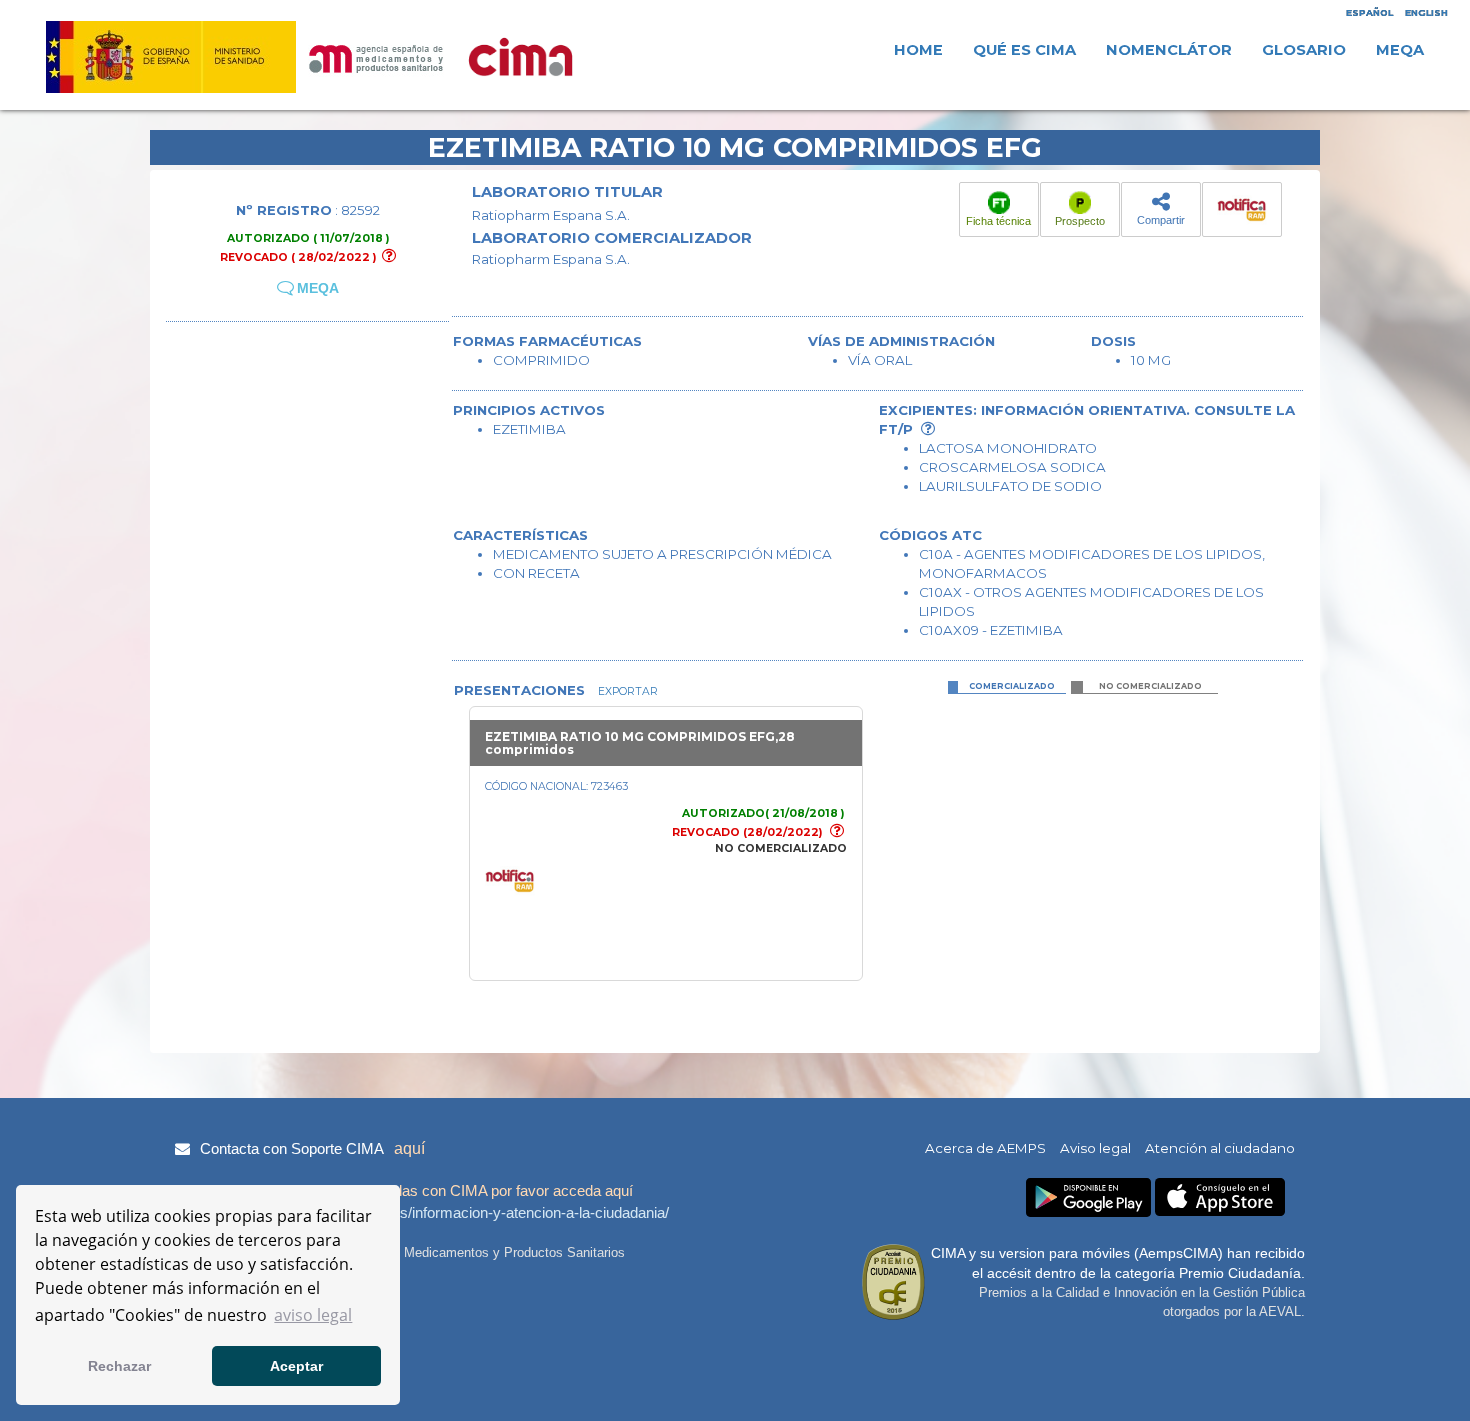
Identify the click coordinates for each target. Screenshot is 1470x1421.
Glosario (1304, 50)
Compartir (1161, 220)
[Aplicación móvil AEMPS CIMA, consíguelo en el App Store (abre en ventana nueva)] (1220, 1197)
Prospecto (1080, 221)
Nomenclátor (1169, 50)
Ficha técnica (998, 221)
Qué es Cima (1024, 50)
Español (1369, 12)
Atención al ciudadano (1220, 1148)
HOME (918, 50)
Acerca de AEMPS (985, 1148)
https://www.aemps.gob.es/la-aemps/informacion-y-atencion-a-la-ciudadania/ (419, 1212)
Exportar (626, 691)
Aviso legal (1095, 1148)
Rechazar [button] (119, 1366)
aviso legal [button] (313, 1315)
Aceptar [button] (296, 1366)
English (1426, 12)
